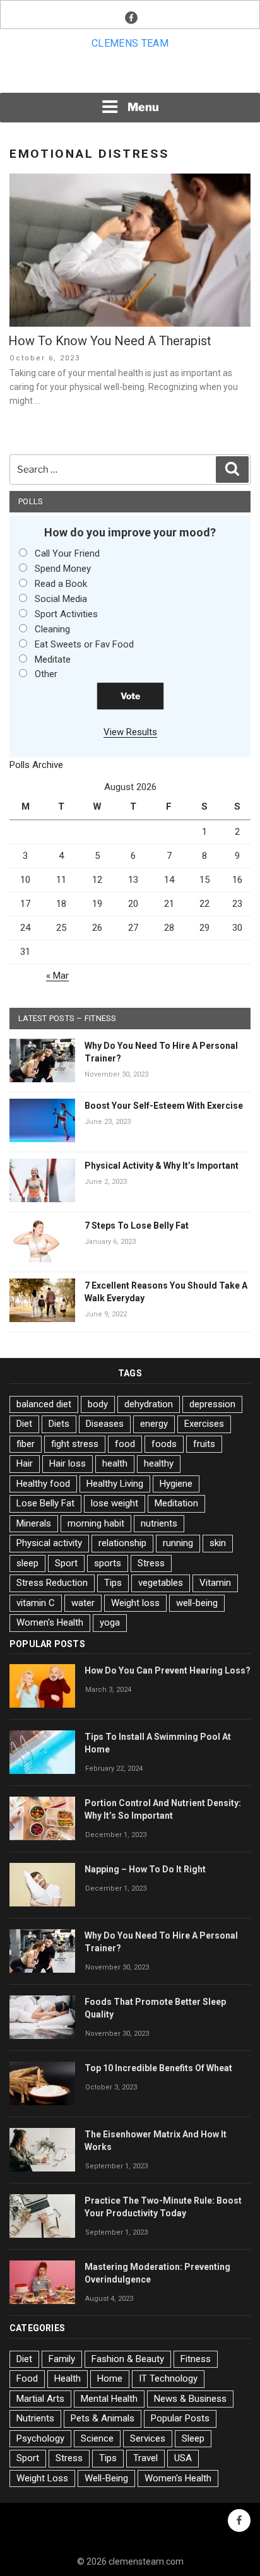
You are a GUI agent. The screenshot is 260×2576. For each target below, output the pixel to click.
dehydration (149, 1404)
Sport (66, 1563)
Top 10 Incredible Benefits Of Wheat (158, 2068)
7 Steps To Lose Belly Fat (137, 1226)
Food (27, 2378)
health (115, 1463)
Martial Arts (40, 2399)
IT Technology (168, 2378)
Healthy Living (115, 1484)
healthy (159, 1463)
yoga (110, 1622)
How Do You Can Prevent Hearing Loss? (168, 1670)
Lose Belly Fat (45, 1503)
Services (148, 2438)
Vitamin (215, 1583)
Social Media (61, 599)
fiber (26, 1444)
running (178, 1543)
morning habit (96, 1523)
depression (212, 1404)
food (125, 1444)
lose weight (115, 1503)
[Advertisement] (130, 75)
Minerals (34, 1523)
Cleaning (52, 629)
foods (164, 1444)
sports (108, 1563)
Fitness (196, 2359)
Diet (24, 1424)
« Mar (57, 976)
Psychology (40, 2438)
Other (46, 674)
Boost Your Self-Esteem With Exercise (164, 1106)
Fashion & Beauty (128, 2359)
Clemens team (130, 43)
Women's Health (50, 1622)
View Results (130, 732)
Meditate (53, 659)
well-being (197, 1603)
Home (110, 2378)
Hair (25, 1463)
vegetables (161, 1583)
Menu (143, 107)
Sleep (193, 2438)
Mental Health (109, 2399)
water (83, 1603)
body (98, 1404)
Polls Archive (36, 765)
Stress (151, 1563)
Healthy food (43, 1484)
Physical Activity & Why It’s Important (162, 1166)
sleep (27, 1563)
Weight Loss (42, 2478)
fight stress (75, 1444)
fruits (204, 1444)
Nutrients (35, 2418)
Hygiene (176, 1484)
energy (154, 1424)
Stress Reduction (52, 1583)
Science (97, 2438)
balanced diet (44, 1404)
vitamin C (36, 1603)
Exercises (204, 1424)
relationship (122, 1543)
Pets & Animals (103, 2418)
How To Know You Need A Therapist (110, 341)
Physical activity (49, 1543)
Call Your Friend (67, 553)
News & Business (190, 2399)
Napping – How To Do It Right (145, 1869)
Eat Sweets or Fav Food (84, 644)
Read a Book (61, 584)
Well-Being (106, 2478)
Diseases (105, 1424)
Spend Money (63, 569)
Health (68, 2378)
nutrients (159, 1523)
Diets (59, 1424)
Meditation (176, 1503)
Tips (113, 1583)
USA (183, 2458)
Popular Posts (180, 2418)
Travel (145, 2458)
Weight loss (135, 1603)
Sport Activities (66, 614)
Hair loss (68, 1463)
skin (218, 1543)
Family (62, 2359)
